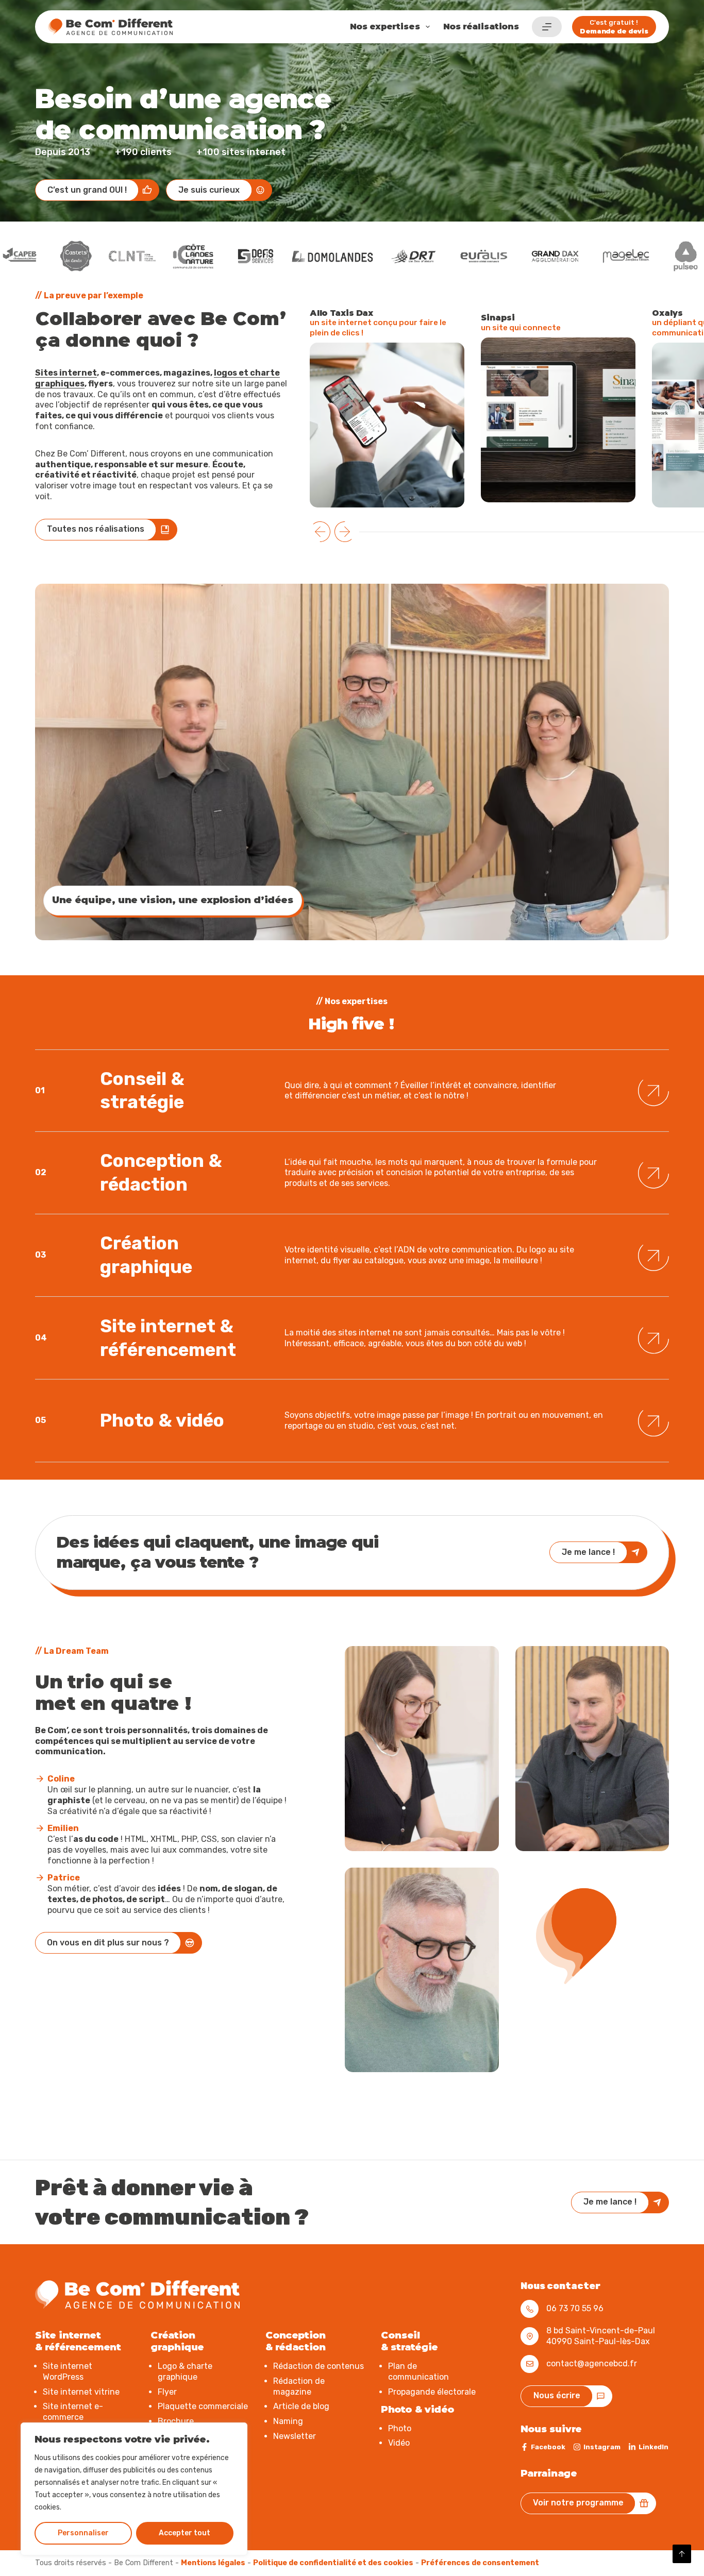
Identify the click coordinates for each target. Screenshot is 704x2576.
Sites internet (66, 373)
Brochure (176, 2421)
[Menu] (547, 27)
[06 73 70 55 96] (530, 2309)
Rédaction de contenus (319, 2366)
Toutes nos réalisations (96, 529)
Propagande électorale (432, 2391)
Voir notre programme (578, 2503)
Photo (400, 2428)
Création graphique (146, 1252)
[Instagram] (597, 2447)
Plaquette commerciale (203, 2406)
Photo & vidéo (162, 1417)
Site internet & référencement (168, 1334)
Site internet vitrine (81, 2391)
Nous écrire (557, 2395)
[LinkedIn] (648, 2447)
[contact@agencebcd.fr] (530, 2363)
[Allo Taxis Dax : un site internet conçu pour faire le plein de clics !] (387, 425)
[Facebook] (543, 2447)
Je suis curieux (209, 190)
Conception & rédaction (161, 1170)
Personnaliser (83, 2533)
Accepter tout (185, 2533)
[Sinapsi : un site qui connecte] (558, 420)
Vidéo (399, 2443)
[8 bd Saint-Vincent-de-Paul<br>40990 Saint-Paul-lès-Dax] (530, 2336)
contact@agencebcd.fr (592, 2363)
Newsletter (295, 2436)
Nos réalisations (481, 27)
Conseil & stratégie (142, 1088)
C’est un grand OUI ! (87, 190)
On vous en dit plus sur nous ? (108, 1943)
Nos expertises (385, 27)
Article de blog (301, 2406)
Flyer (167, 2391)
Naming (288, 2421)
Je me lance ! (588, 1552)
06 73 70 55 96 (575, 2308)
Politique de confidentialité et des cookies (333, 2562)
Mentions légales (213, 2562)
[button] (320, 532)
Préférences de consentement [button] (480, 2562)
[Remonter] (682, 2554)
